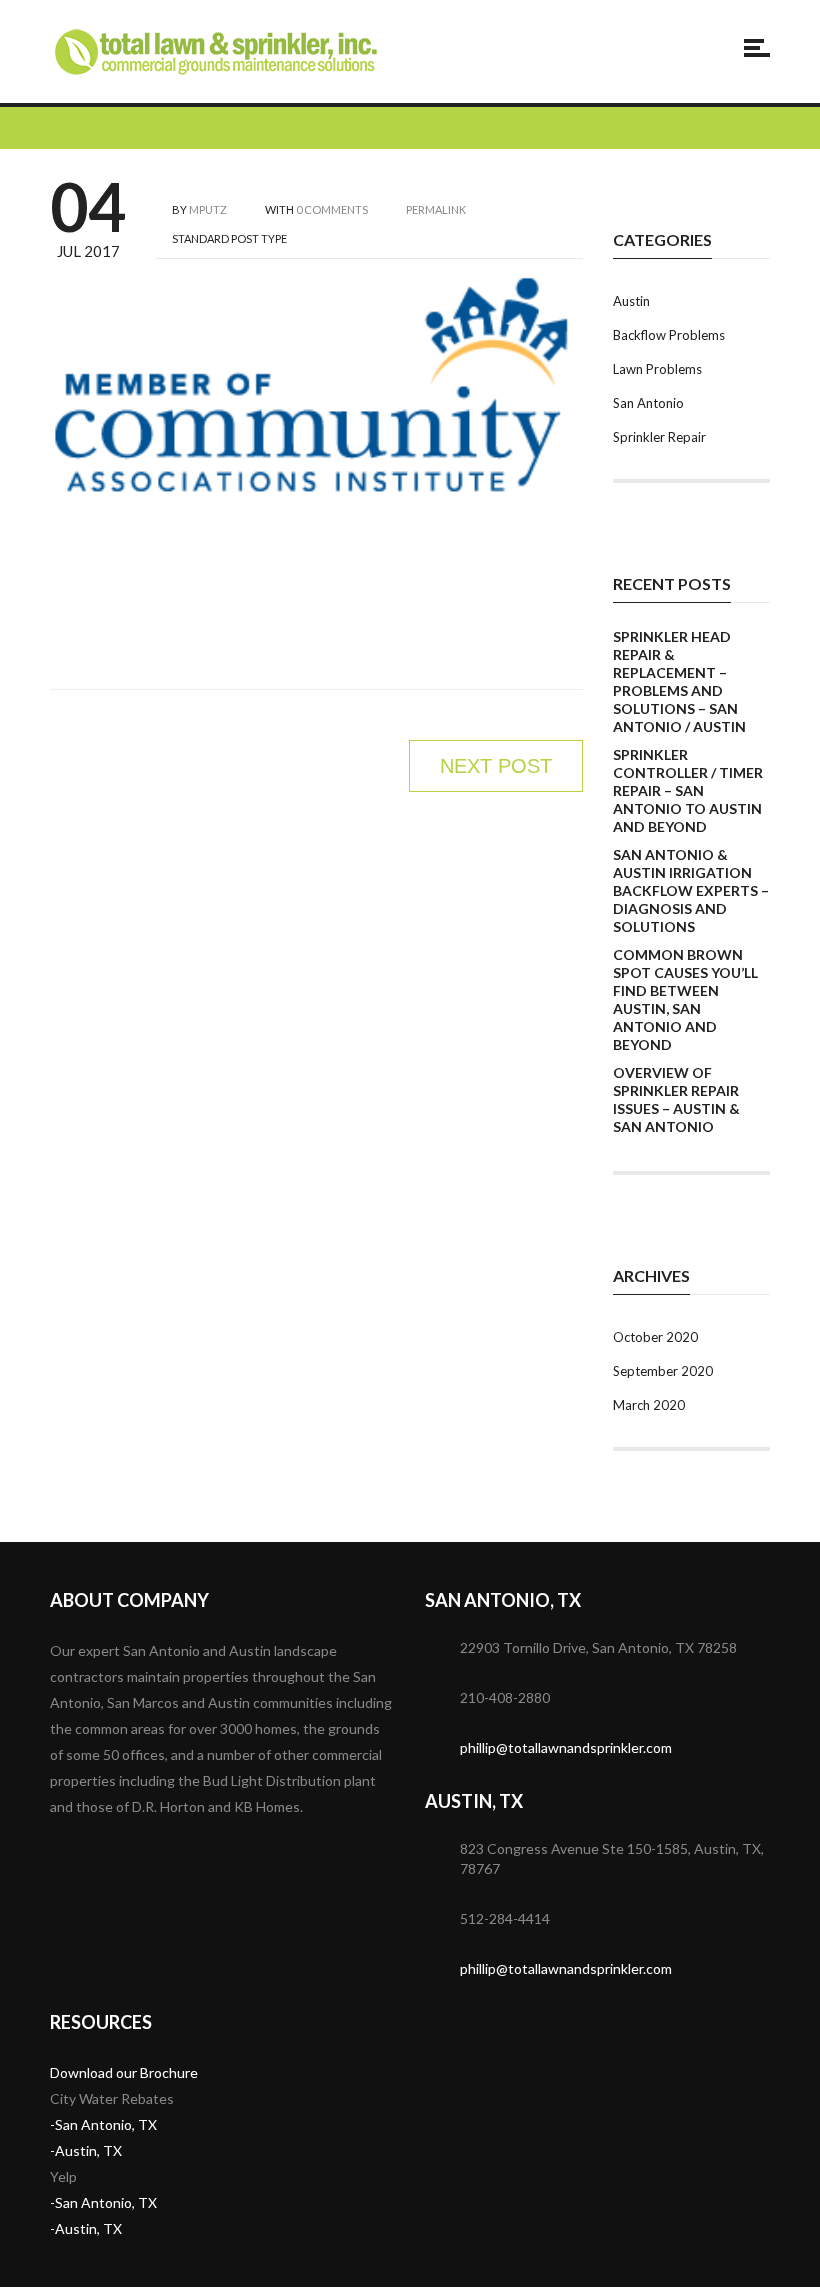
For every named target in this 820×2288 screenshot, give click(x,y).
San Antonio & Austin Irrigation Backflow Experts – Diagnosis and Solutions (691, 890)
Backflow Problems (669, 335)
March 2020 (649, 1405)
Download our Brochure (124, 2072)
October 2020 (655, 1337)
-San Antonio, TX (103, 2124)
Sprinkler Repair (659, 437)
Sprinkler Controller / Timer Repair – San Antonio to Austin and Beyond (688, 790)
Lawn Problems (657, 369)
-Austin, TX (86, 2150)
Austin (631, 301)
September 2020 (663, 1371)
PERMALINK (435, 209)
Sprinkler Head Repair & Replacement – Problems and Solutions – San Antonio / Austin (679, 681)
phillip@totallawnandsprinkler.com (566, 1747)
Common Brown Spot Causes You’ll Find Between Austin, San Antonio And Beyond (685, 999)
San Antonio (648, 403)
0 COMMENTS (332, 209)
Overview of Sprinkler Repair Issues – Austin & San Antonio (676, 1099)
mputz (208, 209)
